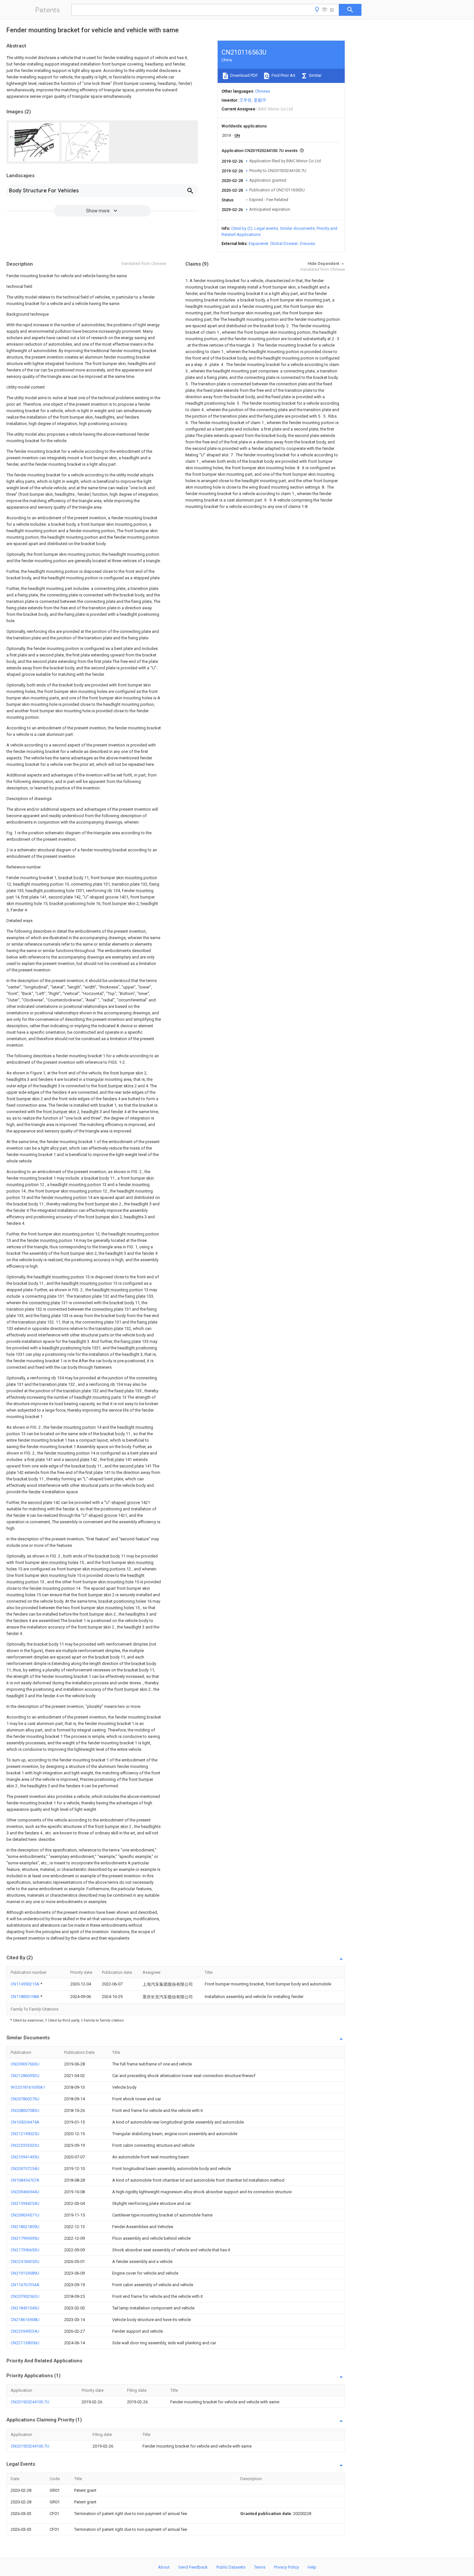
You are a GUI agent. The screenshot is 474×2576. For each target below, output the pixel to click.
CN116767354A (25, 2285)
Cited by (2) (242, 228)
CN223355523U (25, 2145)
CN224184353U (25, 2262)
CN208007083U (25, 2110)
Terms (260, 2567)
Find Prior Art (283, 75)
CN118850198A (25, 1997)
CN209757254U (25, 2169)
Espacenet (258, 243)
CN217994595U (25, 2238)
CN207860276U (25, 2099)
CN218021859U (25, 2227)
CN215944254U (25, 2203)
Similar (315, 75)
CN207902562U (25, 2296)
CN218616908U (25, 2320)
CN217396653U (25, 2250)
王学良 (246, 100)
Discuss (307, 243)
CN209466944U (25, 2192)
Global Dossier (284, 243)
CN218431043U (25, 2308)
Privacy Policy (286, 2567)
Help (312, 2567)
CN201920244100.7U (30, 2402)
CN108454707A (25, 2180)
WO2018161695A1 (28, 2087)
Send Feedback (193, 2567)
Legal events (266, 228)
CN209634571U (25, 2215)
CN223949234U (25, 2331)
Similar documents (297, 228)
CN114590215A (25, 1984)
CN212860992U (25, 2076)
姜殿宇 (260, 100)
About (164, 2567)
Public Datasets (231, 2567)
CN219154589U (25, 2273)
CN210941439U (25, 2157)
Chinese (262, 91)
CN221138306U (25, 2343)
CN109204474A (25, 2122)
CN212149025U (25, 2134)
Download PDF (244, 75)
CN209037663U (25, 2064)
